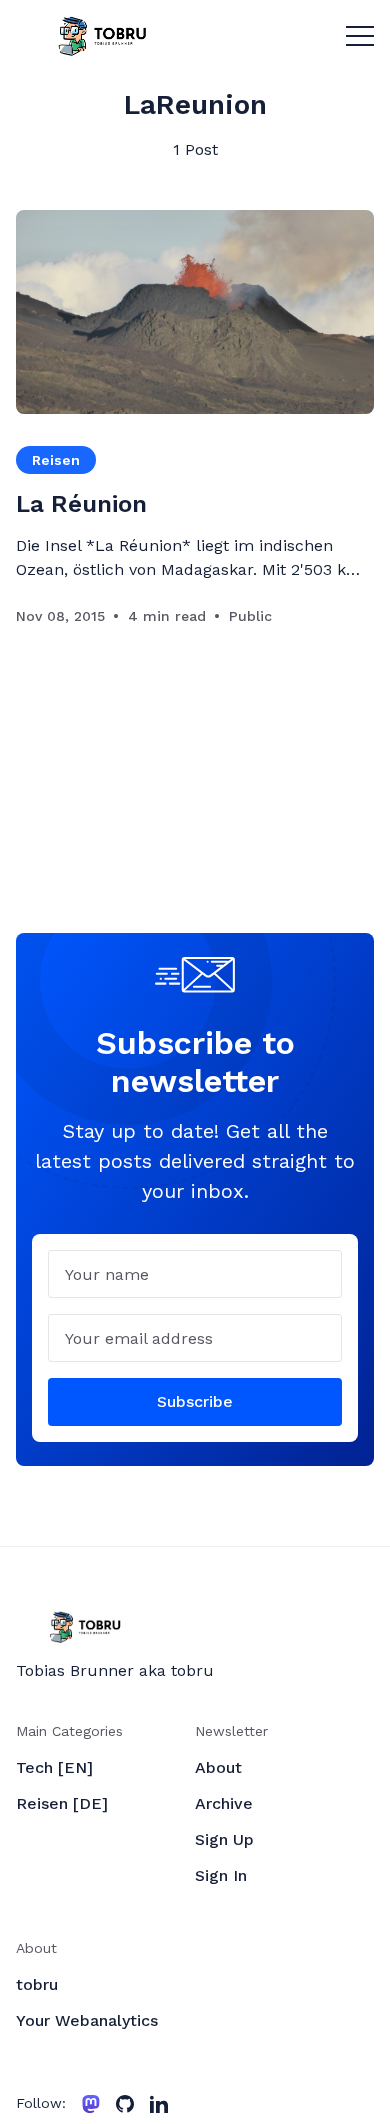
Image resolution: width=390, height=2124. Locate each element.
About (218, 1767)
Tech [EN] (54, 1767)
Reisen (56, 460)
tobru (37, 1984)
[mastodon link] (91, 2104)
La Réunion (81, 504)
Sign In (221, 1875)
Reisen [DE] (62, 1803)
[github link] (125, 2104)
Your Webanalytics (87, 2020)
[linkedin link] (159, 2104)
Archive (224, 1803)
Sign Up (224, 1839)
